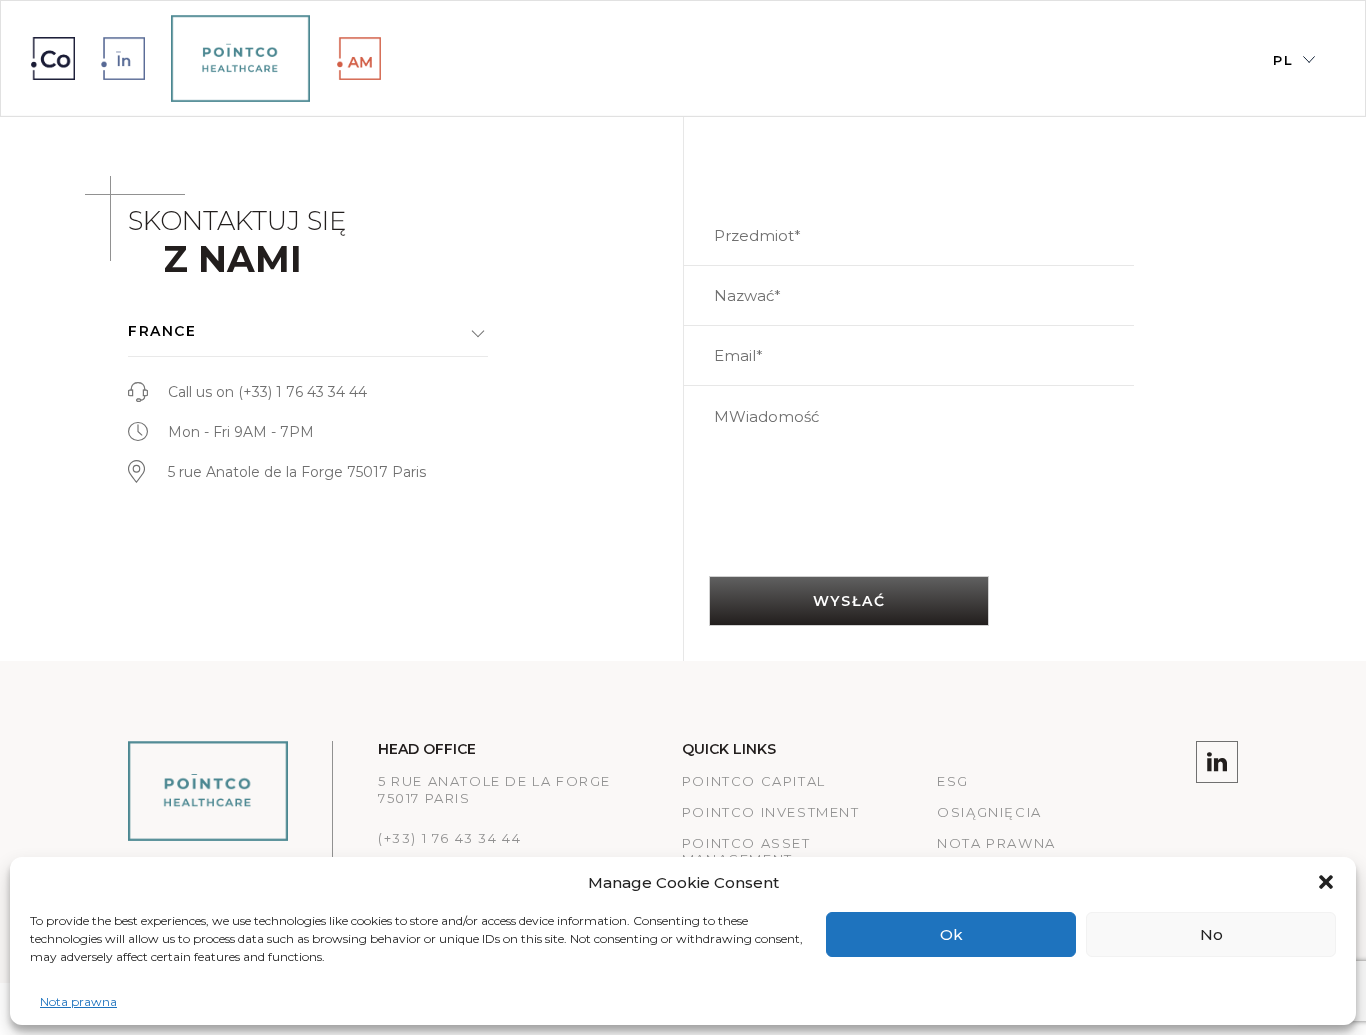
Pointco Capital (754, 781)
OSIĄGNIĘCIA (989, 812)
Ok (951, 934)
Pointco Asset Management (746, 851)
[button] (1326, 882)
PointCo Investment (771, 812)
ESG (953, 781)
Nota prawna (78, 1001)
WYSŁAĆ (849, 601)
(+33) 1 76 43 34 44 (302, 392)
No (1211, 934)
